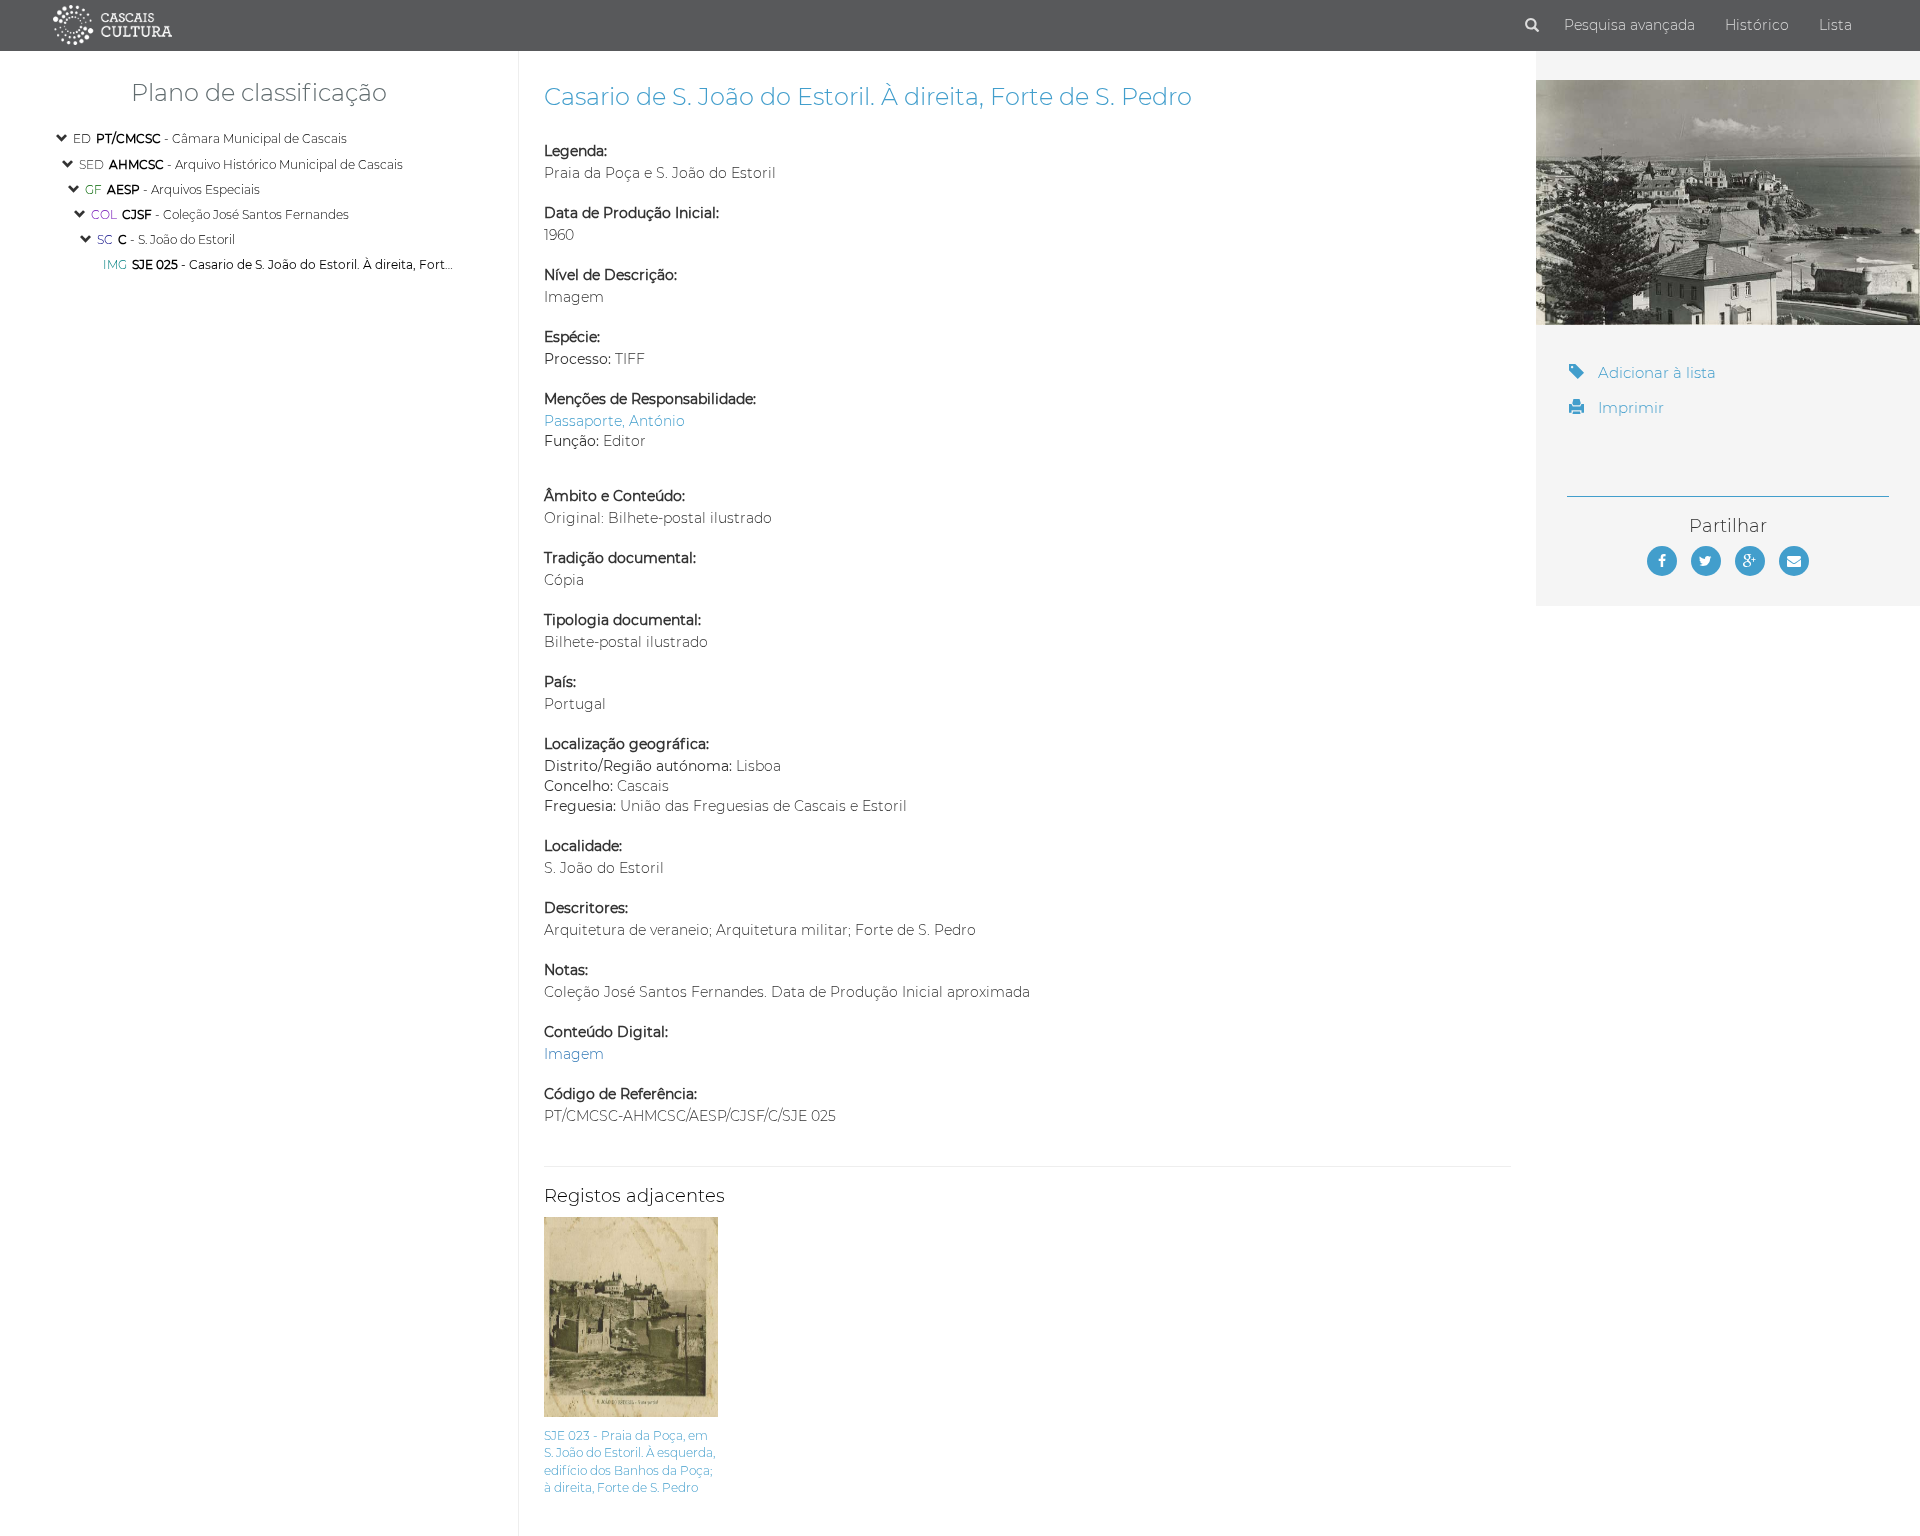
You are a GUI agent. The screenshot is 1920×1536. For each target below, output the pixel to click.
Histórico (1757, 25)
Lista (1835, 25)
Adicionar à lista (1655, 372)
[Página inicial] (112, 24)
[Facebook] (1662, 561)
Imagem (574, 1054)
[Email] (1794, 561)
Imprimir (1629, 407)
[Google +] (1750, 561)
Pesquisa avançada (1629, 25)
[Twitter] (1706, 561)
